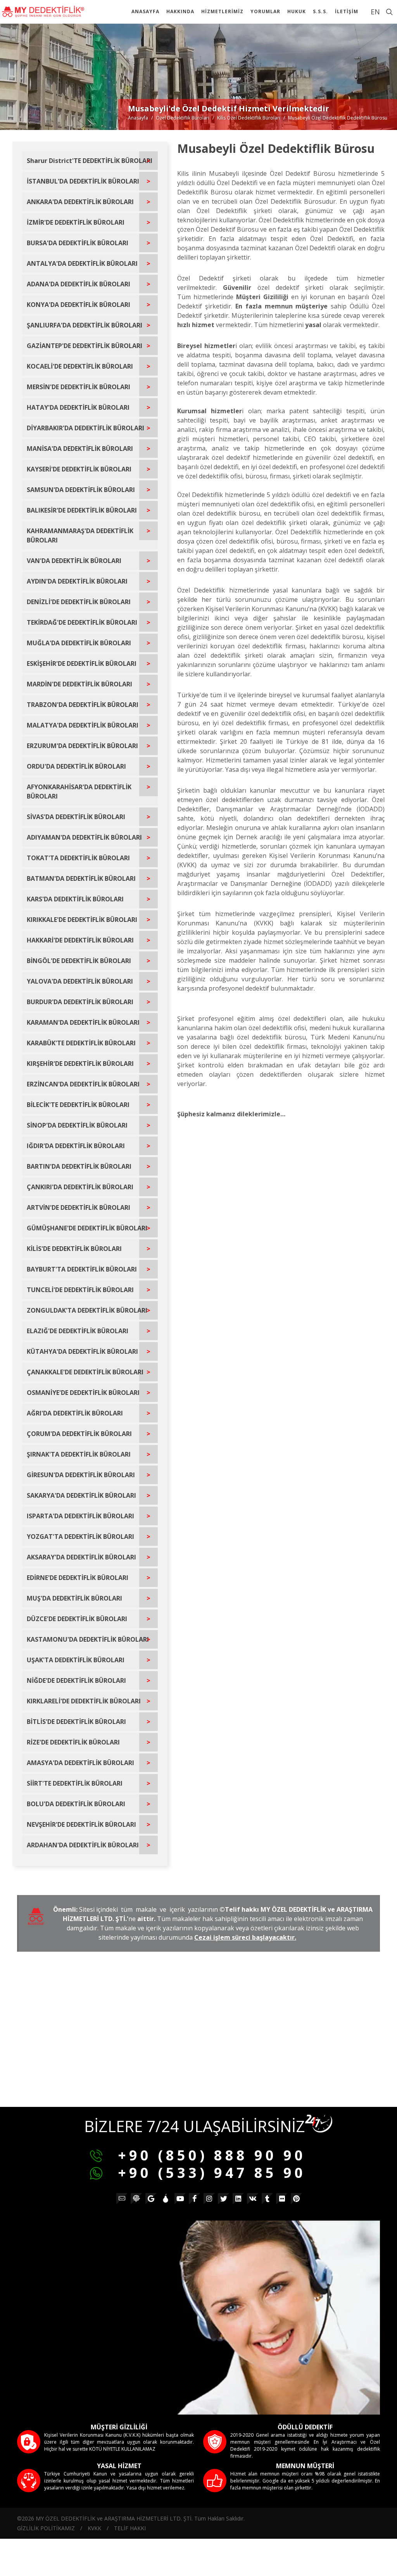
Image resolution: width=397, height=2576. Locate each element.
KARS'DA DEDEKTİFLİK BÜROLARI (75, 899)
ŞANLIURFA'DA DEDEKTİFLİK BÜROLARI (85, 325)
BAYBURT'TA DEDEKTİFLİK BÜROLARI (82, 1269)
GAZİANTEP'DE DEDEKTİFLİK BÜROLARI (85, 346)
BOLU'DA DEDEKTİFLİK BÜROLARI (76, 1804)
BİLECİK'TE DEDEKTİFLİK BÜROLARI (78, 1105)
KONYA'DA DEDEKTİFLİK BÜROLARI (79, 305)
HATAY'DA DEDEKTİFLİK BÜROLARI (78, 407)
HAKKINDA (180, 11)
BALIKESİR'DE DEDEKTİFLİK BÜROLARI (82, 510)
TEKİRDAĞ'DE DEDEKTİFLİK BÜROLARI (82, 622)
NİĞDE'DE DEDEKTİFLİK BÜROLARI (76, 1680)
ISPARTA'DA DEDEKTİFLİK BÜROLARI (80, 1516)
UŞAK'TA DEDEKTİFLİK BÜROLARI (76, 1660)
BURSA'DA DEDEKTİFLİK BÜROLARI (78, 243)
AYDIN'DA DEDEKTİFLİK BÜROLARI (77, 581)
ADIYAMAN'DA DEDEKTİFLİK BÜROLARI (84, 837)
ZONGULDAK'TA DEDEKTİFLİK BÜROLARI (87, 1310)
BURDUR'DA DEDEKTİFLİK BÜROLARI (80, 1002)
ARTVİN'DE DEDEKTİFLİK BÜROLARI (79, 1207)
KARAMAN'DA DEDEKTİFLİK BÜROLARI (83, 1022)
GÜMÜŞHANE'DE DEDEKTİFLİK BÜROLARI (87, 1228)
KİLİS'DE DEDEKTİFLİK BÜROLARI (74, 1249)
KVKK (94, 2528)
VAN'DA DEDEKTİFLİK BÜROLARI (74, 561)
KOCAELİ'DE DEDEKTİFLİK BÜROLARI (80, 366)
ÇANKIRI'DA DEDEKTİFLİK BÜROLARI (80, 1187)
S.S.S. (320, 11)
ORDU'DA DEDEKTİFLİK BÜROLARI (76, 766)
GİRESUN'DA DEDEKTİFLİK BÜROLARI (81, 1475)
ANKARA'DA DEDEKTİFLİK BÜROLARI (80, 202)
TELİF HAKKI (130, 2528)
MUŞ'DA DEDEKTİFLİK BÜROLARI (74, 1598)
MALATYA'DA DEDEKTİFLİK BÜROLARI (83, 725)
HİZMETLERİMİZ (222, 11)
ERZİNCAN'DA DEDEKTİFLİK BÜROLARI (83, 1084)
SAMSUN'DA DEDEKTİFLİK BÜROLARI (81, 490)
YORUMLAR (265, 11)
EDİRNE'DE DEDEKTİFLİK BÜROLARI (78, 1578)
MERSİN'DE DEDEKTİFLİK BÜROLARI (79, 387)
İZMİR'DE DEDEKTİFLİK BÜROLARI (76, 222)
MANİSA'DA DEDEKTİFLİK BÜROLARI (80, 449)
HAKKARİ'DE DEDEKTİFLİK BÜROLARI (80, 940)
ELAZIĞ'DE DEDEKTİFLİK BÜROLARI (78, 1331)
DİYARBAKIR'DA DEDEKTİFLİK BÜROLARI (85, 428)
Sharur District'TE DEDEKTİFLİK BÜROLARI (90, 161)
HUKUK (297, 11)
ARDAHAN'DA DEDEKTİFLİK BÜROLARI (83, 1845)
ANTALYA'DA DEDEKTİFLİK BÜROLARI (82, 263)
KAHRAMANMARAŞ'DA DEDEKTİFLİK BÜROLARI (80, 535)
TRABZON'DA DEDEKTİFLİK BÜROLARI (83, 705)
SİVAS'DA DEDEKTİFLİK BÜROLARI (76, 817)
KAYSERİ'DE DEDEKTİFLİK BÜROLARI (79, 469)
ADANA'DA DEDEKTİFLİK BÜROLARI (79, 284)
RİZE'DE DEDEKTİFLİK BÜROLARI (73, 1742)
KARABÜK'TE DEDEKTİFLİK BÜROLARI (81, 1043)
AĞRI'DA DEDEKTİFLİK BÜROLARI (75, 1413)
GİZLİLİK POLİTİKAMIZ (46, 2528)
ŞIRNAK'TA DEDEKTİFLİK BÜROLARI (79, 1454)
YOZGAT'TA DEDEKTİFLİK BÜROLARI (80, 1537)
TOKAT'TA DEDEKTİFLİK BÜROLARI (78, 858)
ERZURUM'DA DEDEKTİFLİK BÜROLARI (82, 746)
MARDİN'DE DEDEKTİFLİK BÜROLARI (79, 684)
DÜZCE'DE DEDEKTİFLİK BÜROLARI (77, 1619)
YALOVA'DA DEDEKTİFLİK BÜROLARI (80, 981)
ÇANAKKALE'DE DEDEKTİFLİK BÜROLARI (85, 1372)
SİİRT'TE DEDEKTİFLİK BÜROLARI (75, 1783)
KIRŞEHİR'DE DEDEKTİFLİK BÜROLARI (80, 1064)
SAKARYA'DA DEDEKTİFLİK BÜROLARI (81, 1495)
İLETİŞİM (347, 11)
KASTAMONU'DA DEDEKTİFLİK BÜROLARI (88, 1639)
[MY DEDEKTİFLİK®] (43, 12)
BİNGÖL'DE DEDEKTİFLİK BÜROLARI (79, 961)
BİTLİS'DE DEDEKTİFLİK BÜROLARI (76, 1722)
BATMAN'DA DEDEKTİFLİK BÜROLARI (81, 878)
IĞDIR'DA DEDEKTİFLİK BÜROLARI (76, 1146)
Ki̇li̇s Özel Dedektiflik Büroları (249, 118)
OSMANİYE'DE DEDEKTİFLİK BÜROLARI (83, 1393)
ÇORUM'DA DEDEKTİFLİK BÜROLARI (79, 1434)
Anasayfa (138, 118)
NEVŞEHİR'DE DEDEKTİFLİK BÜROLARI (81, 1824)
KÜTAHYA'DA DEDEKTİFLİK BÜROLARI (82, 1351)
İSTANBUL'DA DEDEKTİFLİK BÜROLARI (83, 181)
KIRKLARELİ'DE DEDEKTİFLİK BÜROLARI (84, 1701)
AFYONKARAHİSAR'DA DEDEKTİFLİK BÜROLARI (79, 792)
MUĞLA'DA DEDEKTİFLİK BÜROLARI (79, 643)
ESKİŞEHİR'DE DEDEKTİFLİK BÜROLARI (82, 663)
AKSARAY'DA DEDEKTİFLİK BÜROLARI (81, 1557)
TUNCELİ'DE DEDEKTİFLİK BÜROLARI (80, 1290)
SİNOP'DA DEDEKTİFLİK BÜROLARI (77, 1125)
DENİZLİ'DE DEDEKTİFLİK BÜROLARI (79, 602)
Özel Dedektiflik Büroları (183, 118)
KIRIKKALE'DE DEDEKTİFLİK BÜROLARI (82, 920)
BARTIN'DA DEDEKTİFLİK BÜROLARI (79, 1166)
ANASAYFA (145, 11)
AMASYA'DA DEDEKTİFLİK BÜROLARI (80, 1763)
